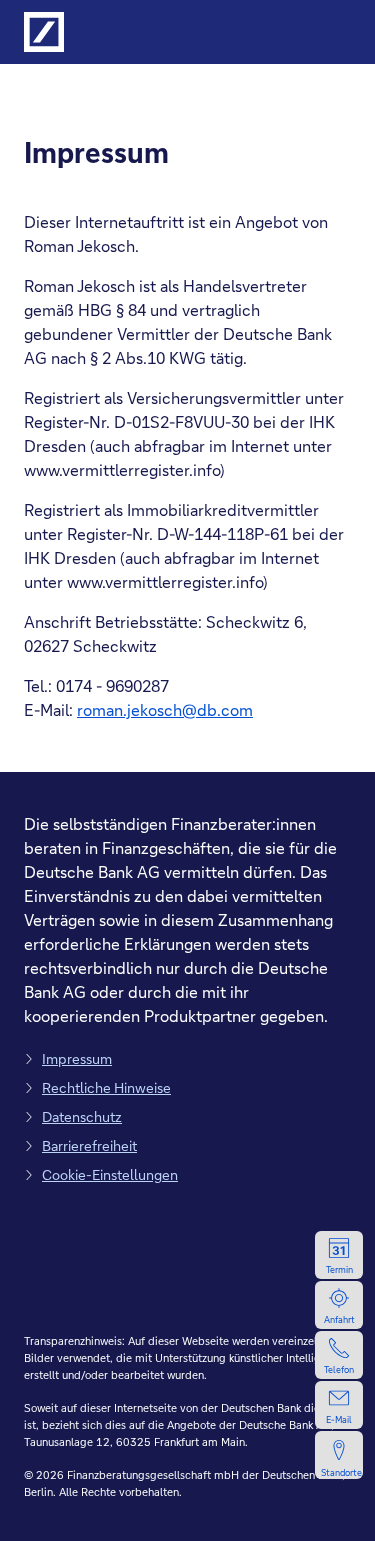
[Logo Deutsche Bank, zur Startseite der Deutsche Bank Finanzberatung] (44, 32)
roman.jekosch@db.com (165, 709)
